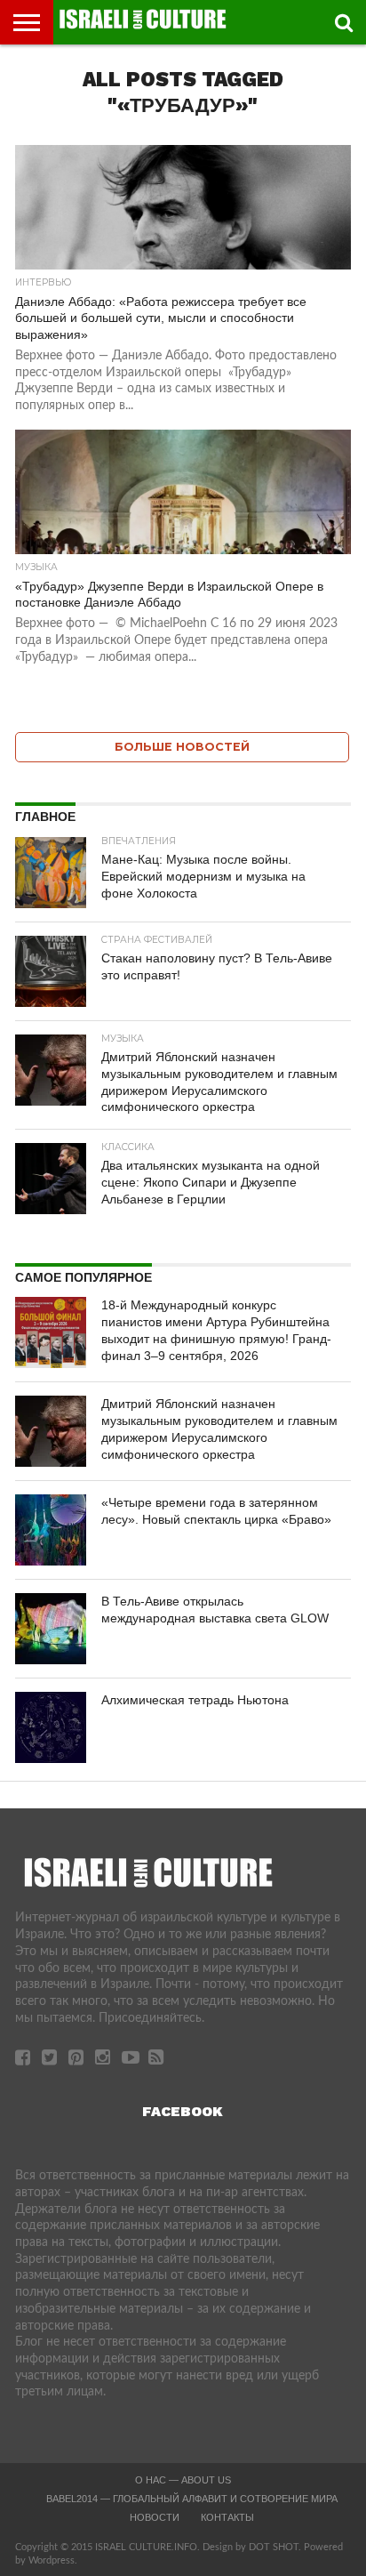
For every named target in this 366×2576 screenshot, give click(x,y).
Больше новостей (182, 747)
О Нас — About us (183, 2480)
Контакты (227, 2517)
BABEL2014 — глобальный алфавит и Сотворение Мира (192, 2499)
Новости (155, 2517)
